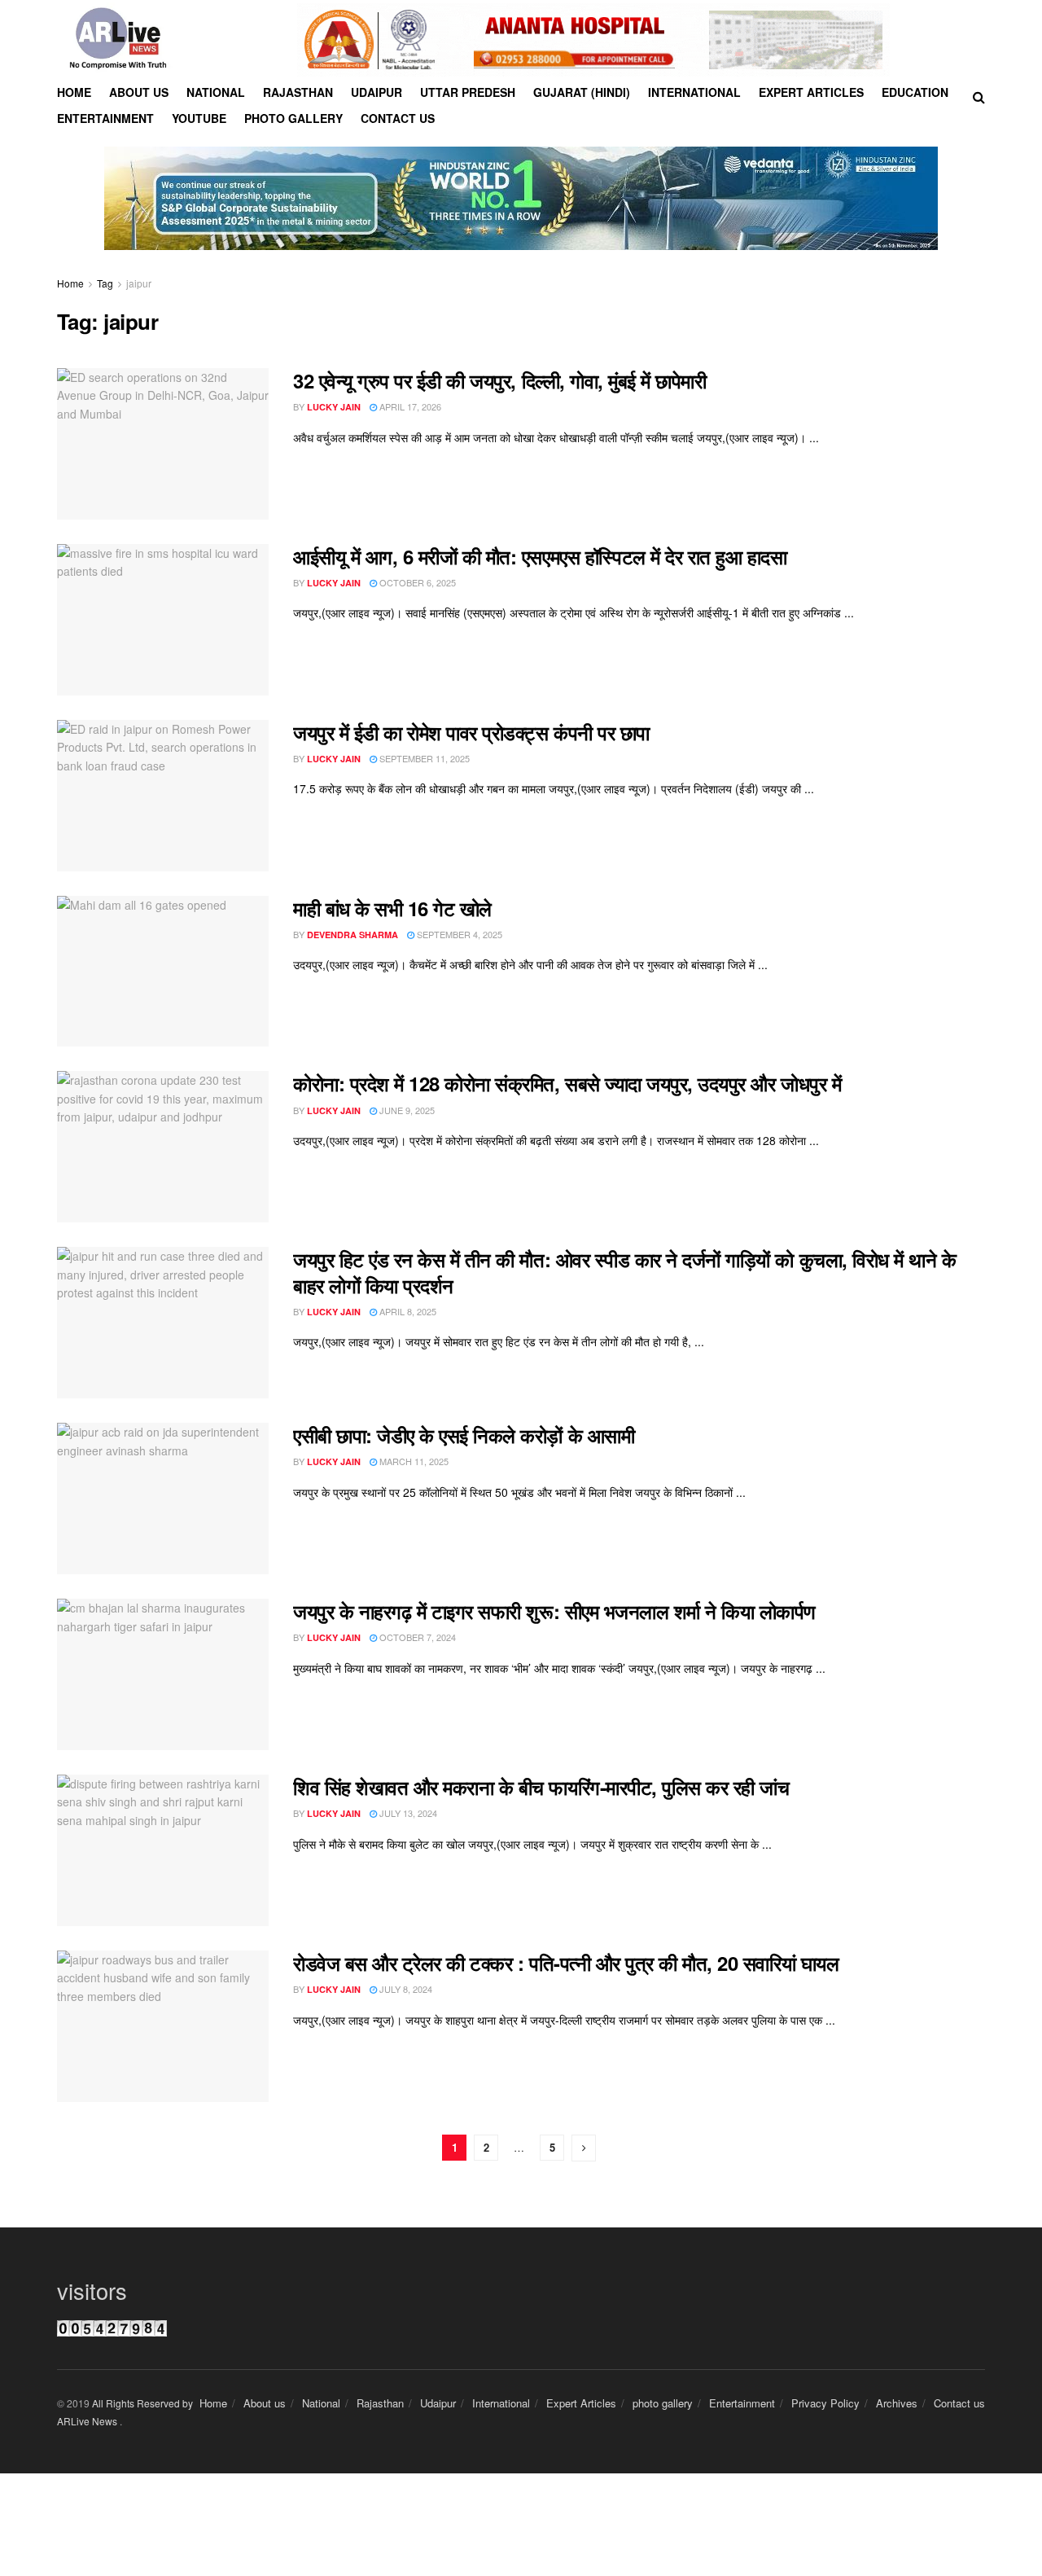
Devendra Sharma (352, 935)
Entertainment (105, 118)
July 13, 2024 (407, 1813)
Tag (105, 283)
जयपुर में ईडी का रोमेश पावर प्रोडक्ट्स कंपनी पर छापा (471, 732)
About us (139, 92)
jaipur (139, 283)
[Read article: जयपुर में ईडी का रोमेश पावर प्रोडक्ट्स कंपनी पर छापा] (163, 796)
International (694, 92)
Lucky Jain (334, 407)
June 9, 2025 (406, 1110)
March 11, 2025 (413, 1461)
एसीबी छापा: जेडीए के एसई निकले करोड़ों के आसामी (464, 1435)
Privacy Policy (825, 2403)
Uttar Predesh (468, 92)
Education (915, 92)
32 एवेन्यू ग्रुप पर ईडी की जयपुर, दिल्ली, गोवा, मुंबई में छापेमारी (499, 380)
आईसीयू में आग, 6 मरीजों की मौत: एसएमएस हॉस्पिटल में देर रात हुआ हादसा (540, 556)
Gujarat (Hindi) (582, 92)
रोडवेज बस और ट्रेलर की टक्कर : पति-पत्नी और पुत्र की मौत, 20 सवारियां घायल (566, 1963)
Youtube (199, 118)
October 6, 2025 (416, 582)
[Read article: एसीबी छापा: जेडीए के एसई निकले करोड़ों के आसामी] (163, 1499)
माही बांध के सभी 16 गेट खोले (392, 908)
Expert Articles (811, 92)
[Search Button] (979, 97)
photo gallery (663, 2403)
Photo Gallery (293, 118)
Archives (897, 2403)
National (216, 92)
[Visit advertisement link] (593, 40)
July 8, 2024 (405, 1989)
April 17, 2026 (409, 406)
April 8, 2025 (407, 1311)
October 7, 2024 (416, 1637)
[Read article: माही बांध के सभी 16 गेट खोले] (163, 972)
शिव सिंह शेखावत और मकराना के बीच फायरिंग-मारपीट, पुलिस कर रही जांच (541, 1787)
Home (74, 92)
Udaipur (377, 92)
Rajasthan (298, 92)
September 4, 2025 (458, 934)
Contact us (398, 118)
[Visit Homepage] (118, 40)
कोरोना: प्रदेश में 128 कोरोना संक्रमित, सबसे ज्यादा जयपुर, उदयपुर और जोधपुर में (567, 1083)
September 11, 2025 (423, 758)
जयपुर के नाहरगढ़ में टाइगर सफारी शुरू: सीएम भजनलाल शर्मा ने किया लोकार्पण (554, 1611)
